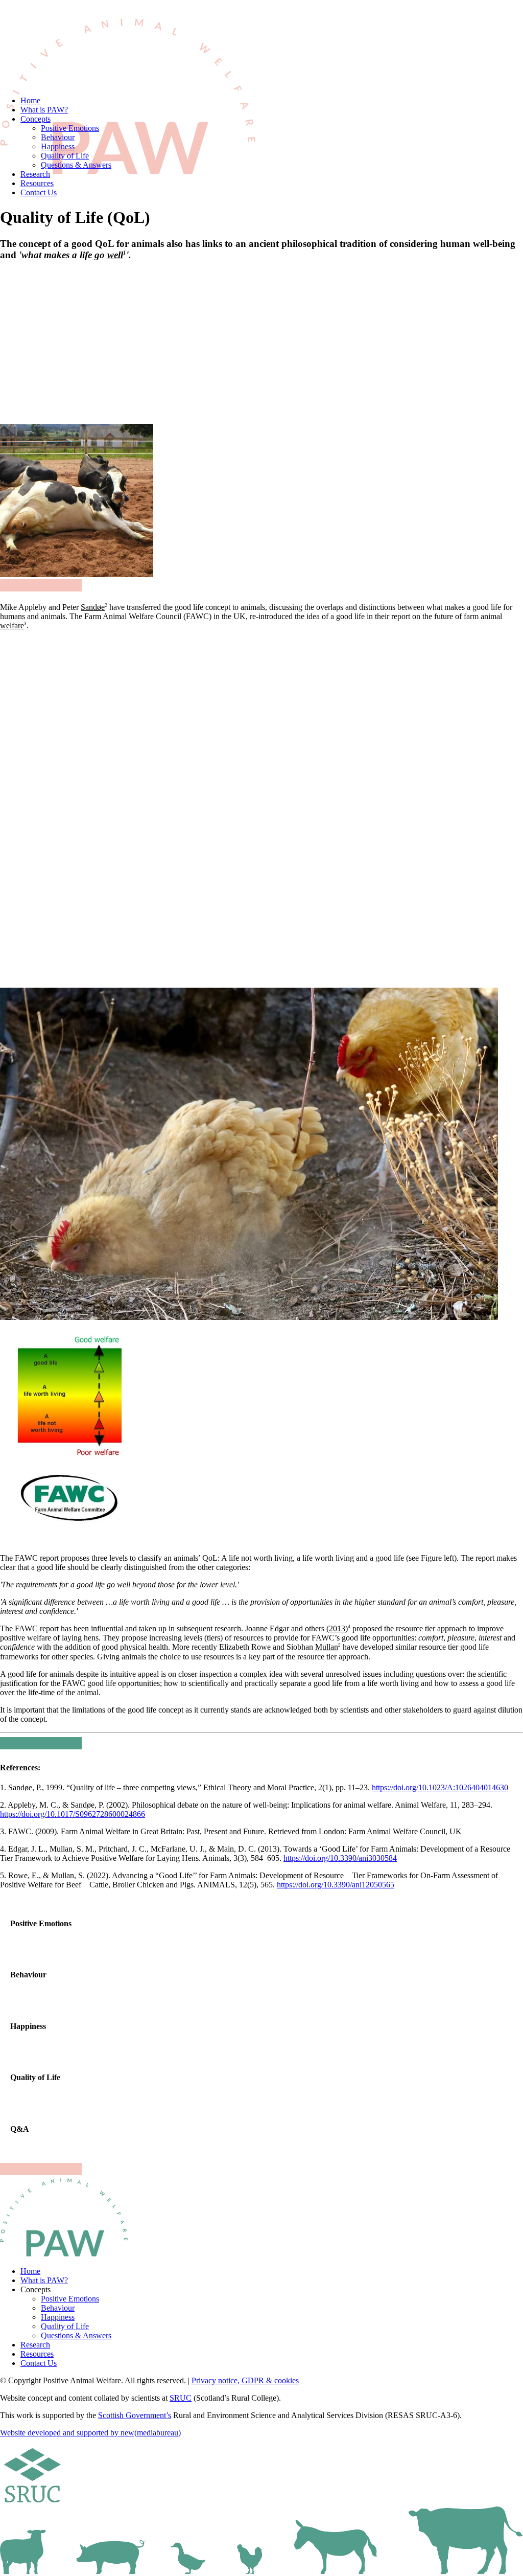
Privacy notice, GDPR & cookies (245, 2380)
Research (35, 174)
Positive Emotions (70, 128)
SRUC (181, 2398)
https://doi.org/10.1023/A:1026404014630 (440, 1787)
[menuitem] (272, 101)
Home (30, 100)
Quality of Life (65, 156)
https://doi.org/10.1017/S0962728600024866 (73, 1814)
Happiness (58, 146)
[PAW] (64, 2218)
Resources (37, 183)
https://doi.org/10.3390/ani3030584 (340, 1858)
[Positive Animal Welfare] (261, 44)
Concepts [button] (35, 119)
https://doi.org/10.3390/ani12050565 (336, 1885)
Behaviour (58, 137)
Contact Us (39, 192)
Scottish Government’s (135, 2415)
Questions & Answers (76, 165)
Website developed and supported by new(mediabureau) (90, 2433)
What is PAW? (44, 110)
